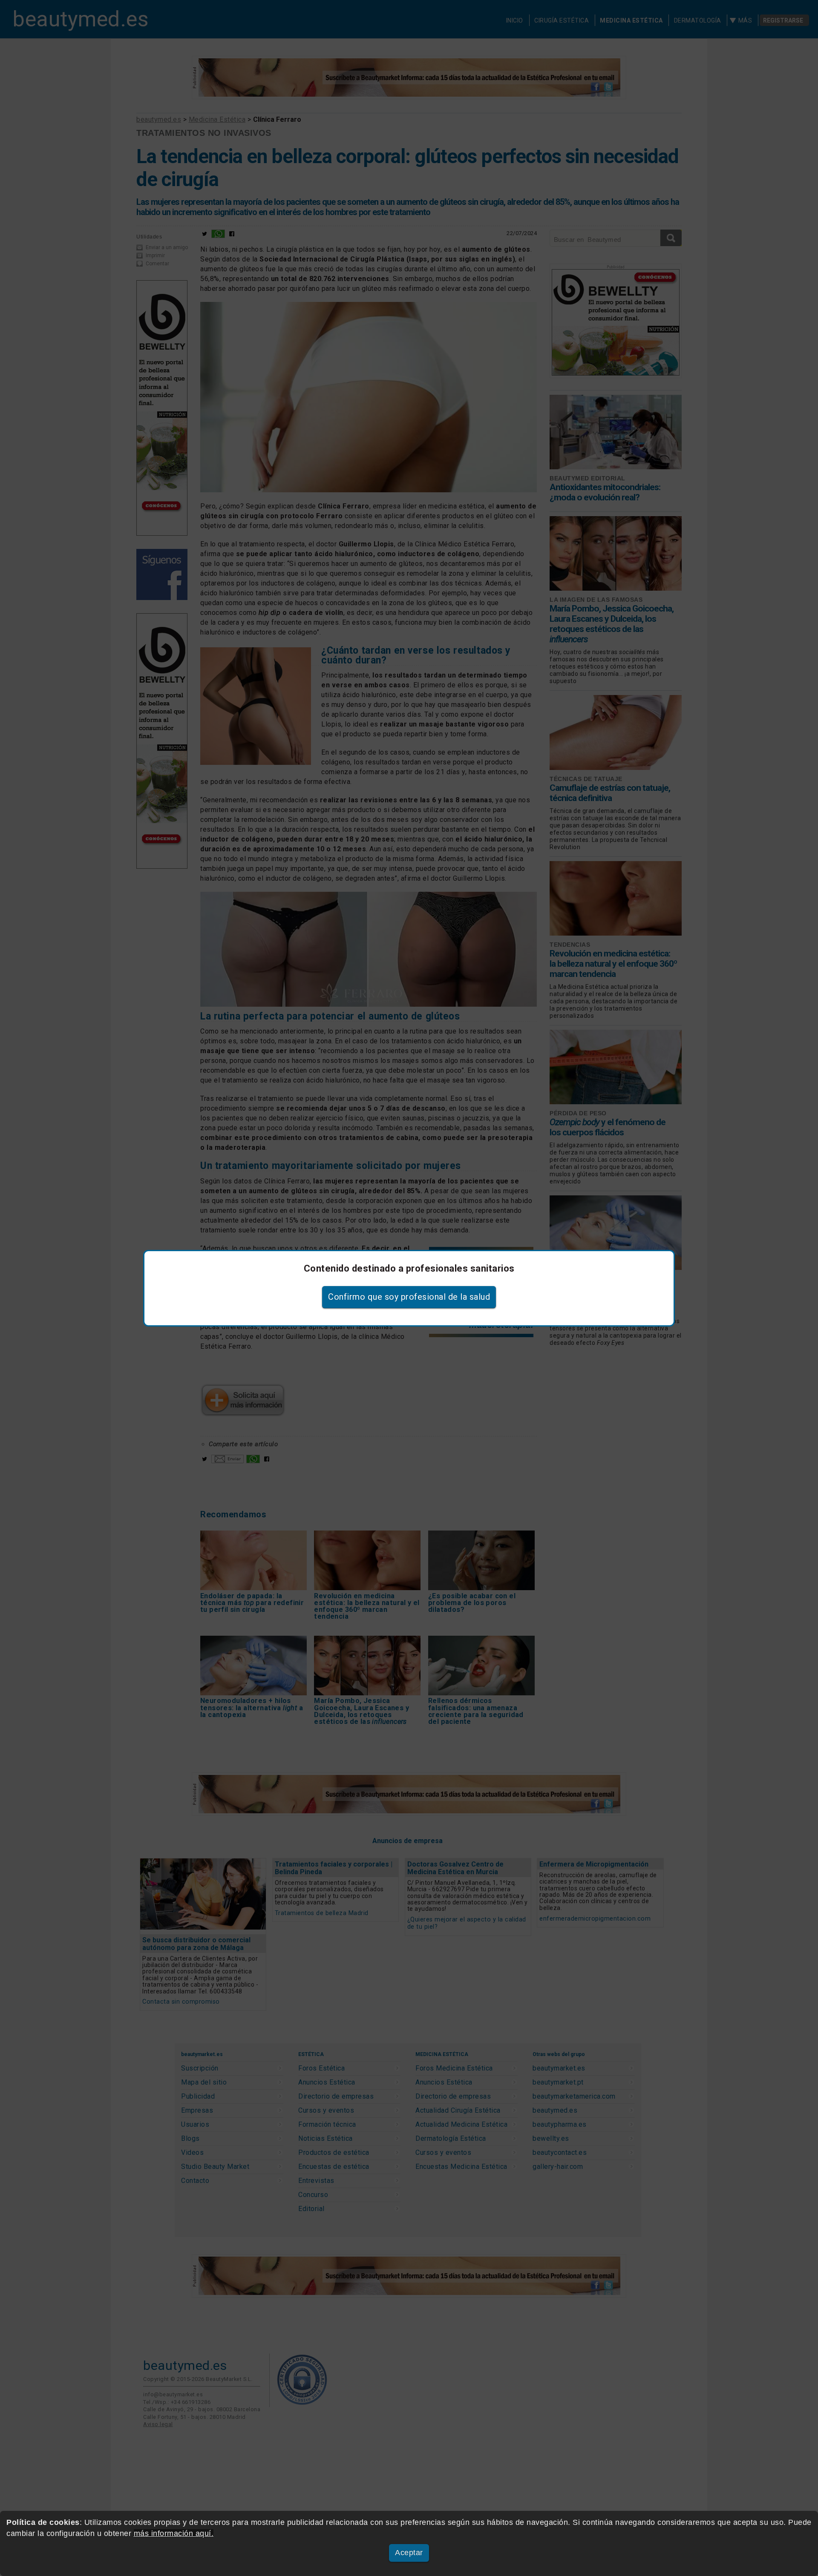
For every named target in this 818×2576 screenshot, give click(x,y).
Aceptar (409, 2553)
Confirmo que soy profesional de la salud (409, 1297)
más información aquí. (174, 2533)
